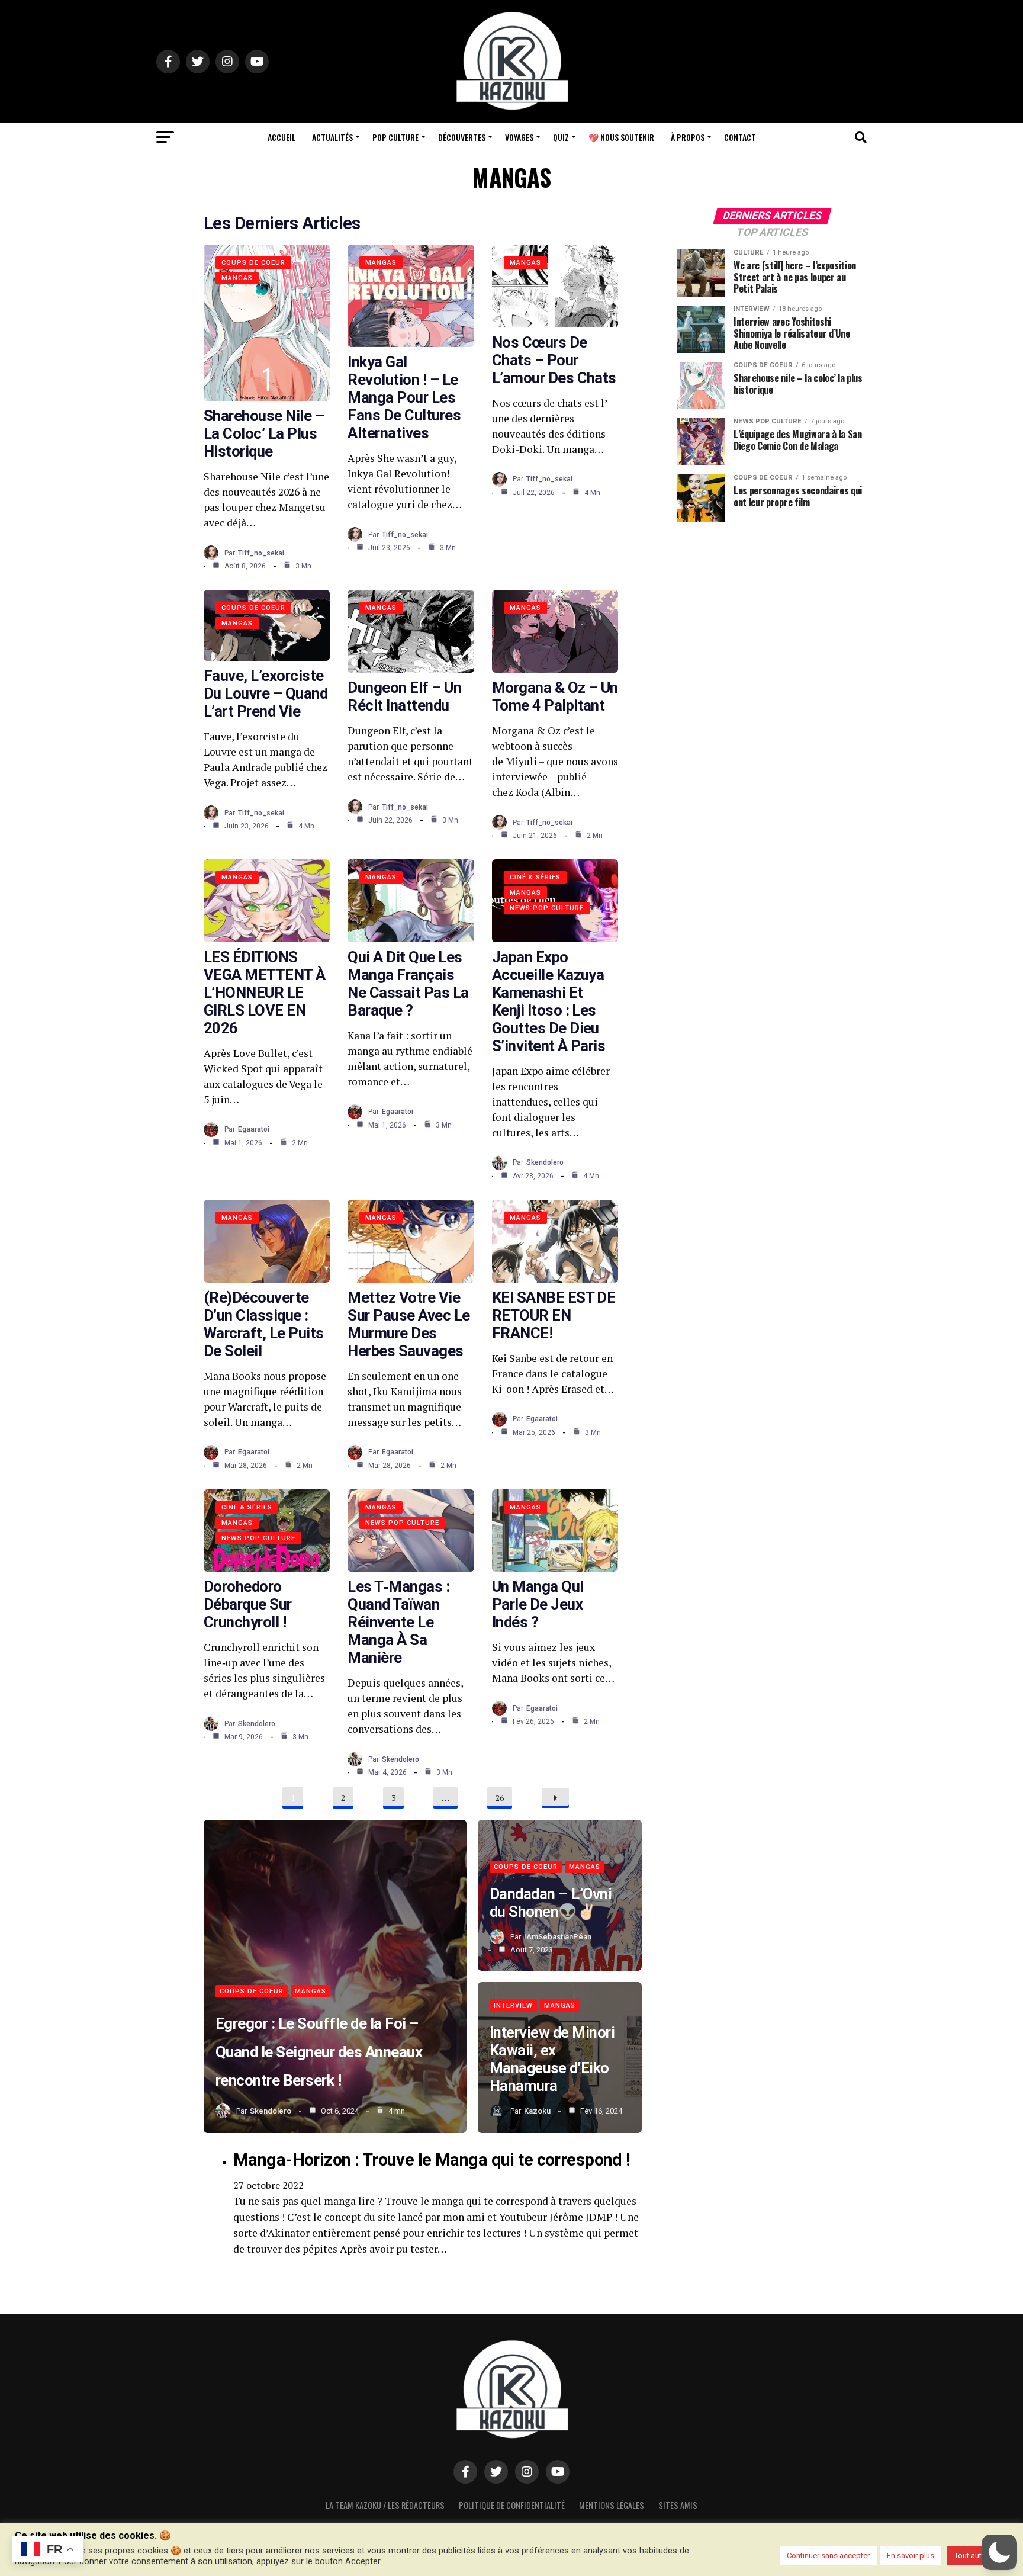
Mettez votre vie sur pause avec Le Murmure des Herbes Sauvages (408, 1324)
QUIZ (561, 137)
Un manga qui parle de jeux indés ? (538, 1604)
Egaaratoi (254, 1129)
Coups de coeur (253, 263)
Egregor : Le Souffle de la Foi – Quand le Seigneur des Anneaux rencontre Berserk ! (319, 2052)
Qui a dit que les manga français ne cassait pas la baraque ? (408, 984)
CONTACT (740, 137)
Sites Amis (678, 2505)
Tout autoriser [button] (978, 2556)
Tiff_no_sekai (261, 553)
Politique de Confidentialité (512, 2505)
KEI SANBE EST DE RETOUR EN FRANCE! (554, 1315)
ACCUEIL (282, 137)
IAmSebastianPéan (558, 1937)
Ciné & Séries (535, 877)
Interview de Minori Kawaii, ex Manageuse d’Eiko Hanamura (552, 2059)
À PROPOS (688, 137)
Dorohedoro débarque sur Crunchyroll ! (248, 1604)
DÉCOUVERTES (462, 137)
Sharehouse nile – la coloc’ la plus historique (264, 433)
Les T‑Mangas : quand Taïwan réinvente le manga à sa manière (398, 1622)
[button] (999, 2552)
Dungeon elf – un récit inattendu (404, 696)
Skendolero (545, 1162)
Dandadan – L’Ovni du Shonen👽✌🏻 (551, 1903)
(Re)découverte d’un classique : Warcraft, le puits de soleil (264, 1324)
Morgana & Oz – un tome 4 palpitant (555, 696)
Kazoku (537, 2111)
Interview (513, 2005)
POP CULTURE (395, 137)
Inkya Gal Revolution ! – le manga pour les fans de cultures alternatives (404, 397)
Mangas (237, 278)
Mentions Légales (612, 2505)
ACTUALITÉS (332, 137)
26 (500, 1798)
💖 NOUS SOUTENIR (621, 137)
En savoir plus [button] (911, 2556)
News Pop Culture (547, 908)
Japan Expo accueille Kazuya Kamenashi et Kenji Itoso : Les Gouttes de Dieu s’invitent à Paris (549, 1001)
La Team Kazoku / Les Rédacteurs (385, 2505)
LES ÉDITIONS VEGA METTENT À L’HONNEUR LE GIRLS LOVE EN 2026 (265, 993)
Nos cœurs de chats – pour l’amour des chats (554, 360)
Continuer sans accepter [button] (828, 2556)
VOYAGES (519, 137)
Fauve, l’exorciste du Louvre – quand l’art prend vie (266, 693)
